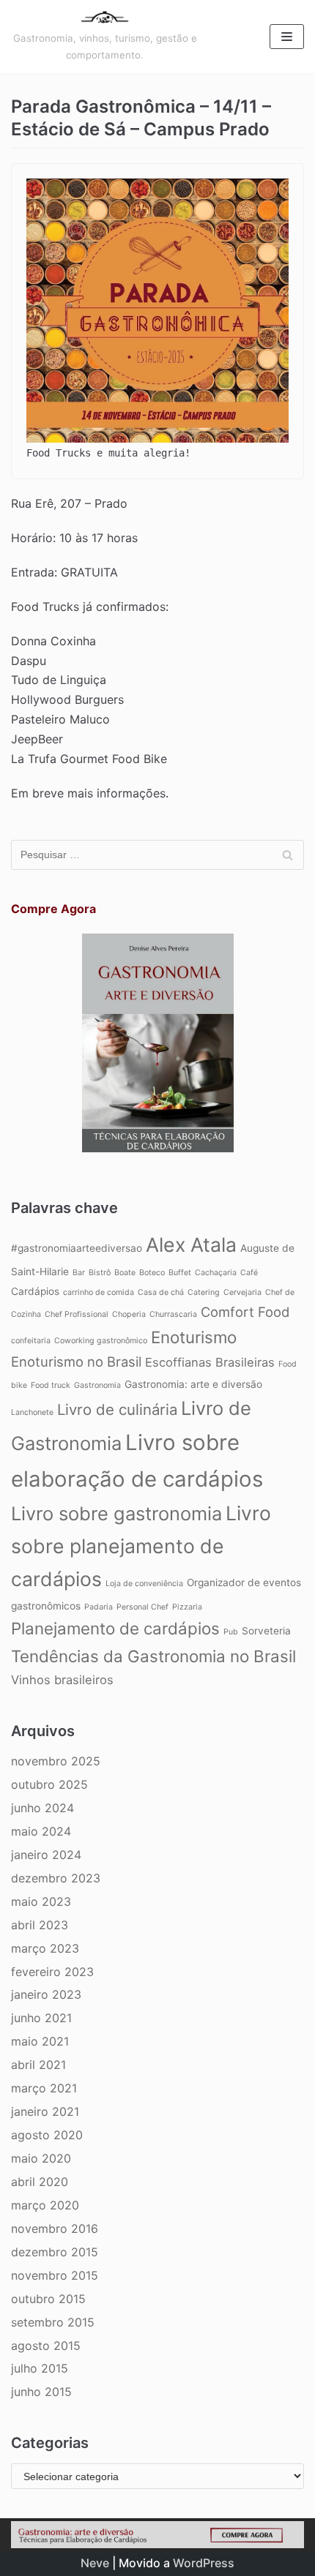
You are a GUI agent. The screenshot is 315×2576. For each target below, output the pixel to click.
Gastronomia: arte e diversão (193, 1384)
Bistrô (100, 1273)
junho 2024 (42, 1808)
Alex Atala (191, 1244)
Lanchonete (32, 1412)
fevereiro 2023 (52, 1972)
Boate (125, 1273)
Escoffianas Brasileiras (210, 1362)
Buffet (180, 1273)
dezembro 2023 (56, 1878)
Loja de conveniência (144, 1584)
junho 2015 (41, 2392)
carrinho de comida (99, 1292)
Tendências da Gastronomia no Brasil (153, 1656)
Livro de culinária (117, 1409)
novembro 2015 (55, 2275)
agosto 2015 (46, 2346)
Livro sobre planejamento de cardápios (141, 1546)
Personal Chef (142, 1607)
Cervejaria (242, 1292)
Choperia (129, 1314)
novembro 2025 (56, 1761)
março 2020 (45, 2205)
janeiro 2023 (46, 1994)
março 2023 (45, 1948)
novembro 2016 (55, 2228)
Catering (204, 1292)
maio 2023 (41, 1901)
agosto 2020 (47, 2135)
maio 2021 (40, 2041)
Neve (95, 2563)
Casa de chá (161, 1292)
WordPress (204, 2563)
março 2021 (44, 2088)
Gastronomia (97, 1385)
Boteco (152, 1273)
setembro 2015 (53, 2322)
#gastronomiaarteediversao (77, 1248)
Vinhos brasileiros (62, 1680)
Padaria (99, 1607)
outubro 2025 (49, 1784)
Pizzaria (187, 1607)
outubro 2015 (48, 2299)
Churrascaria (173, 1314)
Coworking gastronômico (101, 1341)
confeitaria (31, 1341)
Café (249, 1273)
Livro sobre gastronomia (116, 1513)
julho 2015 (40, 2368)
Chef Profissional (77, 1314)
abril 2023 (40, 1925)
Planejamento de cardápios (115, 1628)
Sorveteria (266, 1631)
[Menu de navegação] (287, 37)
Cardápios (35, 1291)
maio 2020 (41, 2158)
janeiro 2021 (45, 2111)
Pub (231, 1632)
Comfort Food (245, 1312)
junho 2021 (41, 2018)
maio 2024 (41, 1831)
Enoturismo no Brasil (76, 1362)
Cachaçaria (216, 1273)
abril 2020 (40, 2182)
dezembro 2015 (55, 2252)
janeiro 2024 (46, 1855)
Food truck (51, 1385)
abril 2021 (38, 2065)
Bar (79, 1273)
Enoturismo (194, 1337)
